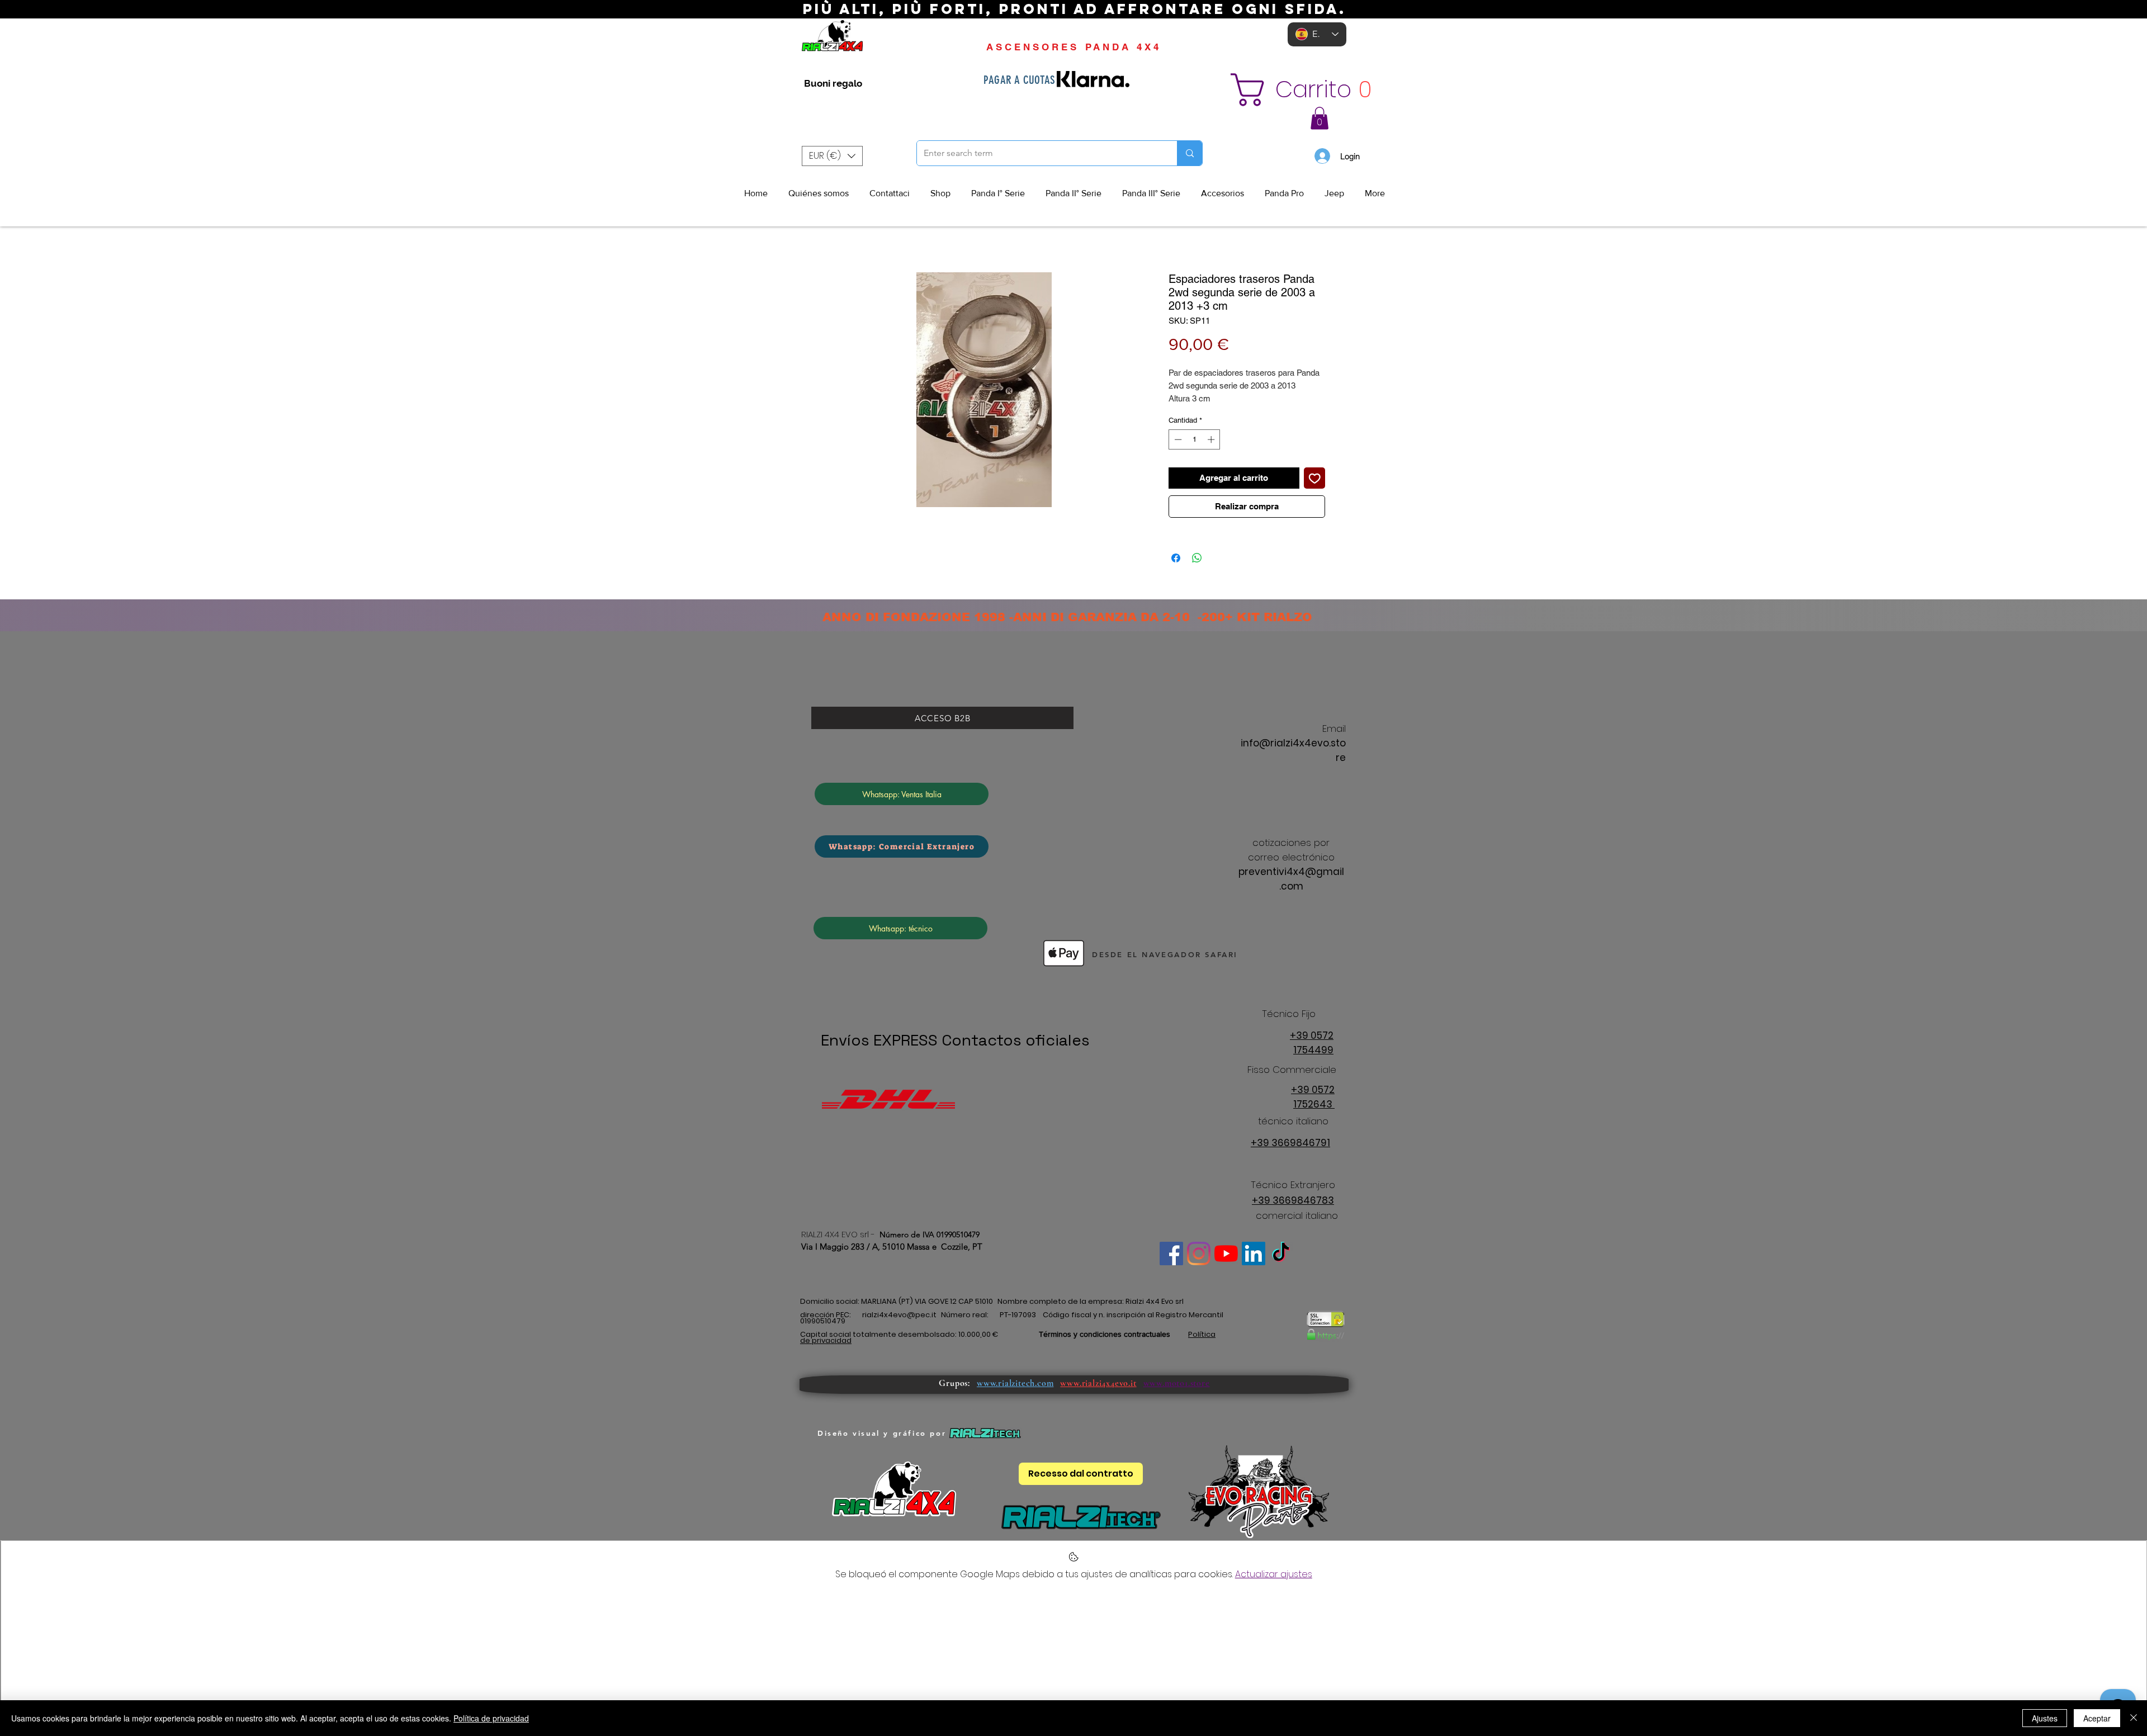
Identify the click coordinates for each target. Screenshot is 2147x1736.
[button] (1312, 90)
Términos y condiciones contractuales (1105, 1334)
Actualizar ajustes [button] (1274, 1574)
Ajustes (2045, 1718)
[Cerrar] (2134, 1718)
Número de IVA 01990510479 (930, 1234)
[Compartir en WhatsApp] (1197, 558)
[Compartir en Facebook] (1176, 558)
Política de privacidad (491, 1718)
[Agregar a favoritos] (1315, 478)
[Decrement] (1177, 439)
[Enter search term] (1190, 153)
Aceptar (2097, 1718)
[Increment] (1212, 439)
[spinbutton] (1195, 439)
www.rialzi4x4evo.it (1098, 1383)
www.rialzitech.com (1015, 1383)
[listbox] (832, 156)
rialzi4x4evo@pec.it (899, 1315)
